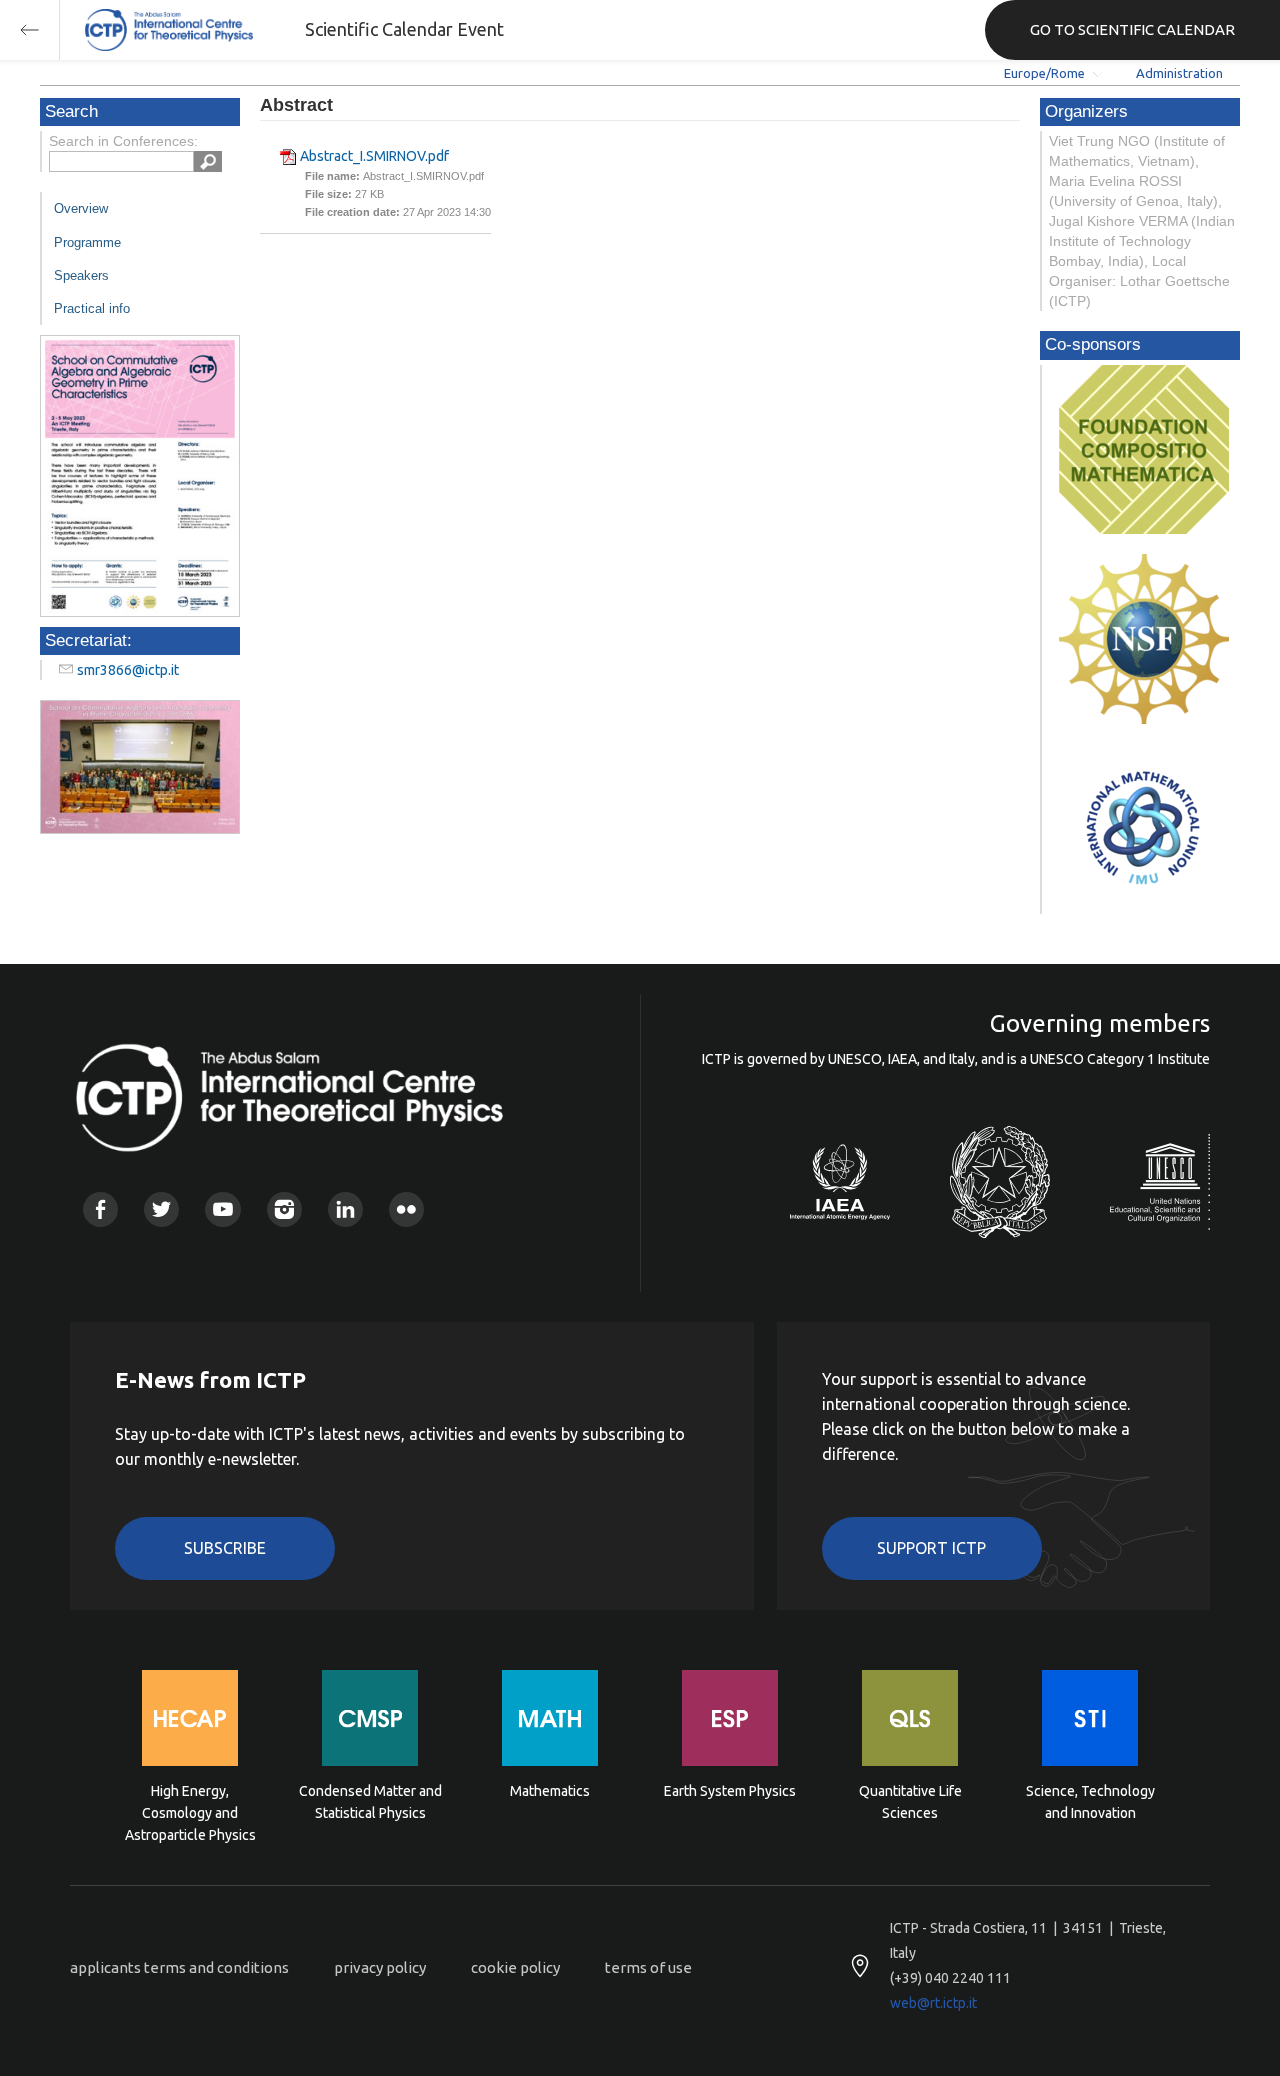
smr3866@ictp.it (128, 670)
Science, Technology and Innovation (1090, 1802)
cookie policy (515, 1967)
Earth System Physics (730, 1791)
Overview (81, 208)
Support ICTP (931, 1548)
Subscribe (225, 1548)
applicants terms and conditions (179, 1967)
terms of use (648, 1967)
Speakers (81, 275)
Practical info (92, 308)
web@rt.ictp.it (933, 2003)
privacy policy (380, 1967)
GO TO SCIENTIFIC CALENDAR (1132, 29)
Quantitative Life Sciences (910, 1802)
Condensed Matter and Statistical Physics (370, 1802)
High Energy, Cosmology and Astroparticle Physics (190, 1811)
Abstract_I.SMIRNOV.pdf (374, 156)
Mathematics (550, 1791)
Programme (87, 242)
